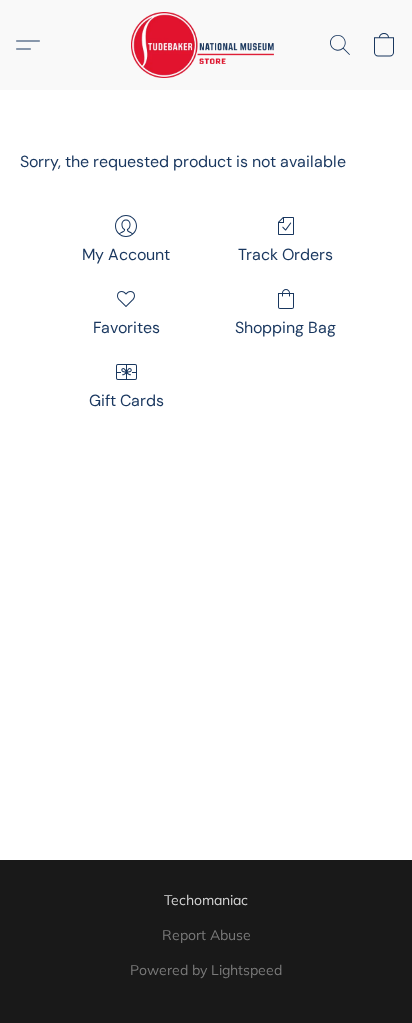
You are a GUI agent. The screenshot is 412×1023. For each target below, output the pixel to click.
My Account (126, 254)
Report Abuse (206, 935)
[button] (206, 45)
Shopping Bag (285, 327)
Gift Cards (126, 400)
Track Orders (285, 254)
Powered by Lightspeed (206, 970)
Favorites (126, 327)
